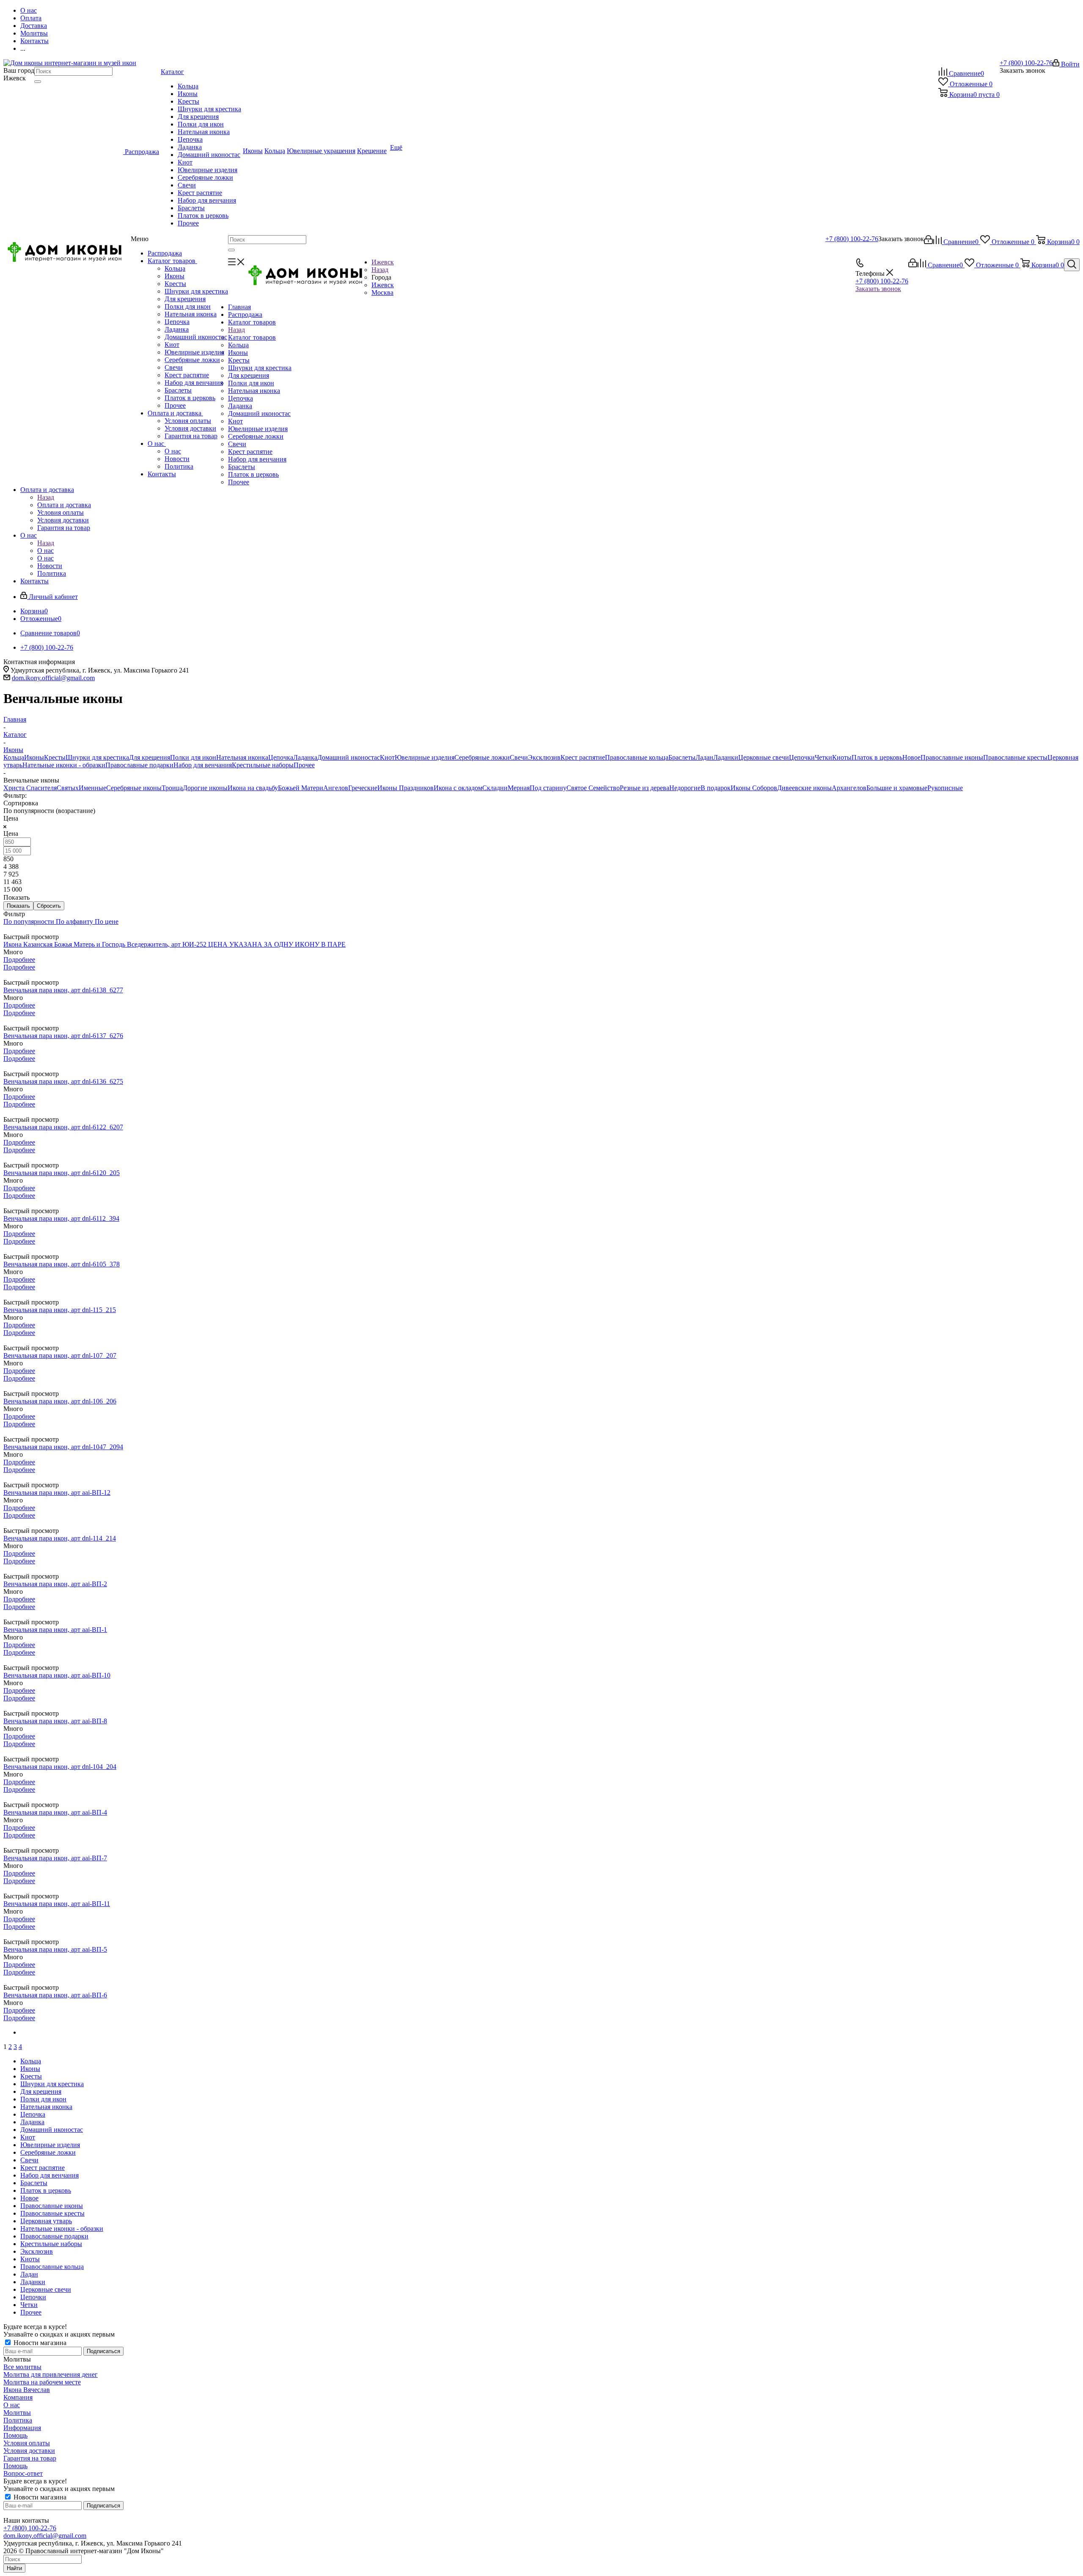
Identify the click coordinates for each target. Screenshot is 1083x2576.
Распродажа (165, 253)
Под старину (548, 788)
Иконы (175, 276)
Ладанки (726, 757)
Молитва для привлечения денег (51, 2374)
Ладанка (177, 329)
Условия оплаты (188, 421)
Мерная (519, 788)
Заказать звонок (878, 289)
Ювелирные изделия (194, 352)
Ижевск (383, 285)
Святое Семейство (593, 788)
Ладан (704, 757)
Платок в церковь (190, 398)
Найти (14, 2568)
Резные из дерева (645, 788)
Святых (68, 788)
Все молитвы (22, 2367)
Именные (92, 788)
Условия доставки (190, 428)
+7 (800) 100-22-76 (1026, 63)
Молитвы (17, 2413)
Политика (179, 466)
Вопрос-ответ (23, 2473)
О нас (157, 444)
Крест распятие (187, 375)
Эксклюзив (544, 757)
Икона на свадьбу (253, 788)
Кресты (175, 284)
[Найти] (38, 82)
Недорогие (685, 788)
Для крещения (185, 299)
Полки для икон (188, 306)
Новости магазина (39, 2343)
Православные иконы (952, 757)
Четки (823, 757)
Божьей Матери (301, 788)
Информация (22, 2428)
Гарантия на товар (191, 436)
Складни (495, 788)
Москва (382, 292)
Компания (18, 2397)
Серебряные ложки (192, 360)
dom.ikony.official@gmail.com (53, 678)
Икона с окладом (458, 788)
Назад (380, 270)
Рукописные (945, 788)
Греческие (363, 788)
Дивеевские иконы (804, 788)
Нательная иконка (191, 314)
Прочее (175, 405)
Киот (172, 345)
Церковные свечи (764, 757)
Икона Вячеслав (27, 2390)
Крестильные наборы (263, 765)
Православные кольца (637, 757)
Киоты (842, 757)
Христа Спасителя (30, 788)
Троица (172, 788)
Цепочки (802, 757)
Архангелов (849, 788)
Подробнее (19, 960)
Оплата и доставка (175, 413)
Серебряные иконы (134, 788)
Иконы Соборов (754, 788)
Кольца (175, 268)
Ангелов (336, 788)
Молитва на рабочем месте (42, 2382)
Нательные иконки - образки (64, 765)
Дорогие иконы (205, 788)
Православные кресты (1015, 757)
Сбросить (49, 906)
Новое (911, 757)
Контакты (162, 474)
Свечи (174, 367)
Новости (177, 459)
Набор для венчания (194, 383)
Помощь (15, 2435)
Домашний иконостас (196, 337)
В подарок (716, 788)
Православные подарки (139, 765)
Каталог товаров (172, 261)
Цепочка (177, 322)
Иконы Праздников (405, 788)
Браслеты (178, 390)
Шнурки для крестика (196, 291)
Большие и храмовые (897, 788)
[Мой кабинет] (928, 242)
